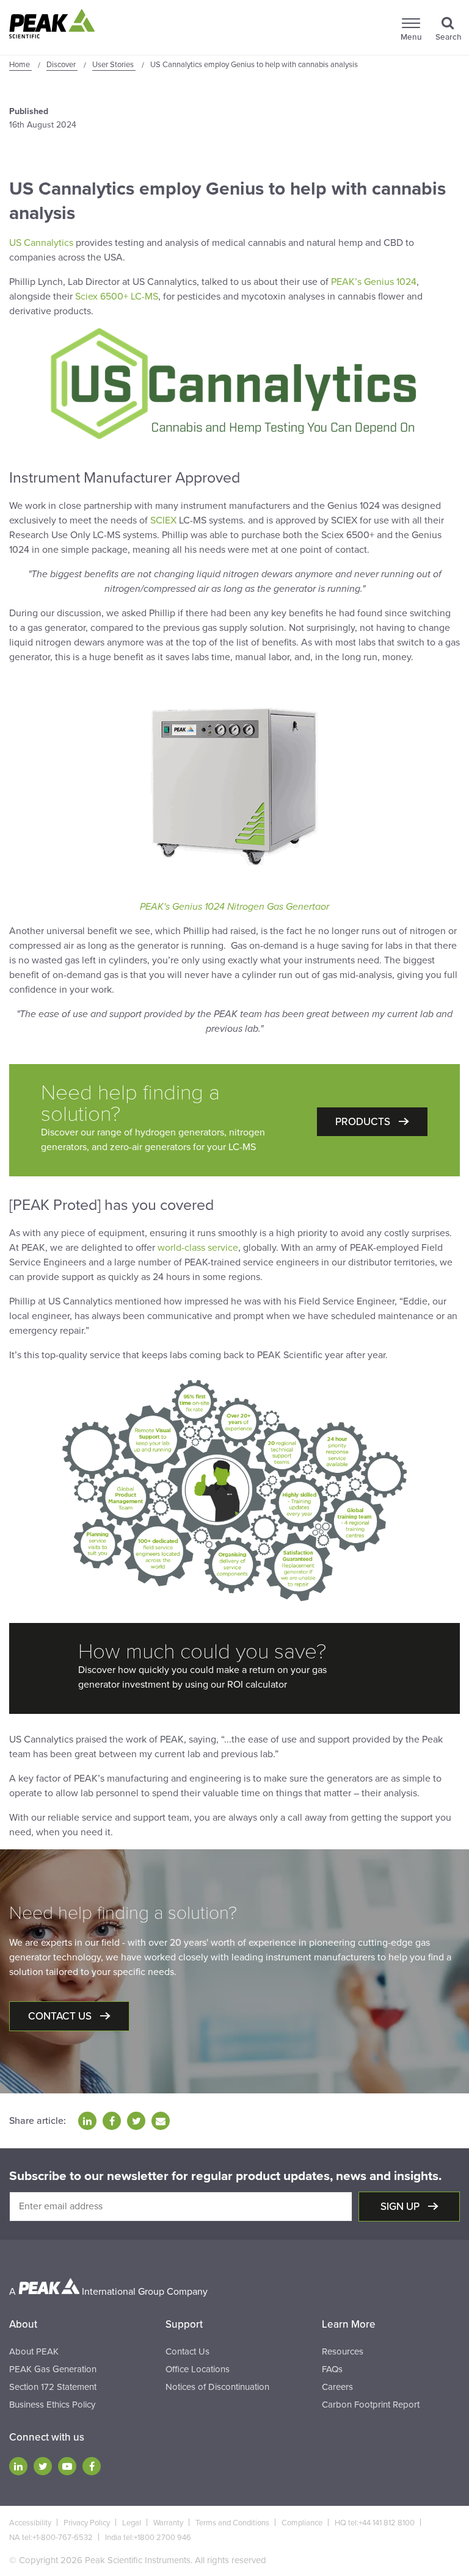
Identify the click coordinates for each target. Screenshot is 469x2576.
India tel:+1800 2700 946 (148, 2538)
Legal (132, 2523)
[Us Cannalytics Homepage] (234, 384)
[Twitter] (43, 2466)
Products (364, 1122)
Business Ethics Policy (52, 2405)
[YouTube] (67, 2466)
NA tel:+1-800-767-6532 (51, 2538)
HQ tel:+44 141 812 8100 (375, 2523)
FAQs (332, 2369)
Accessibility (30, 2523)
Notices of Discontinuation (217, 2387)
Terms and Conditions (232, 2523)
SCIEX (163, 520)
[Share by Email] (161, 2121)
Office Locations (198, 2369)
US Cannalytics (41, 243)
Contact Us (187, 2351)
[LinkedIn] (18, 2466)
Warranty (168, 2523)
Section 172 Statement (53, 2387)
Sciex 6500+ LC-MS (117, 297)
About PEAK (34, 2351)
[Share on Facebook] (112, 2121)
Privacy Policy (87, 2523)
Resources (343, 2351)
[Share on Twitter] (136, 2121)
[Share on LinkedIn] (87, 2121)
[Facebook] (92, 2466)
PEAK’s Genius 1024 (374, 282)
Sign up (401, 2207)
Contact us (61, 2016)
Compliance (302, 2523)
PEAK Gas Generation (53, 2369)
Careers (337, 2387)
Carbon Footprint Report (371, 2405)
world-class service (198, 1248)
